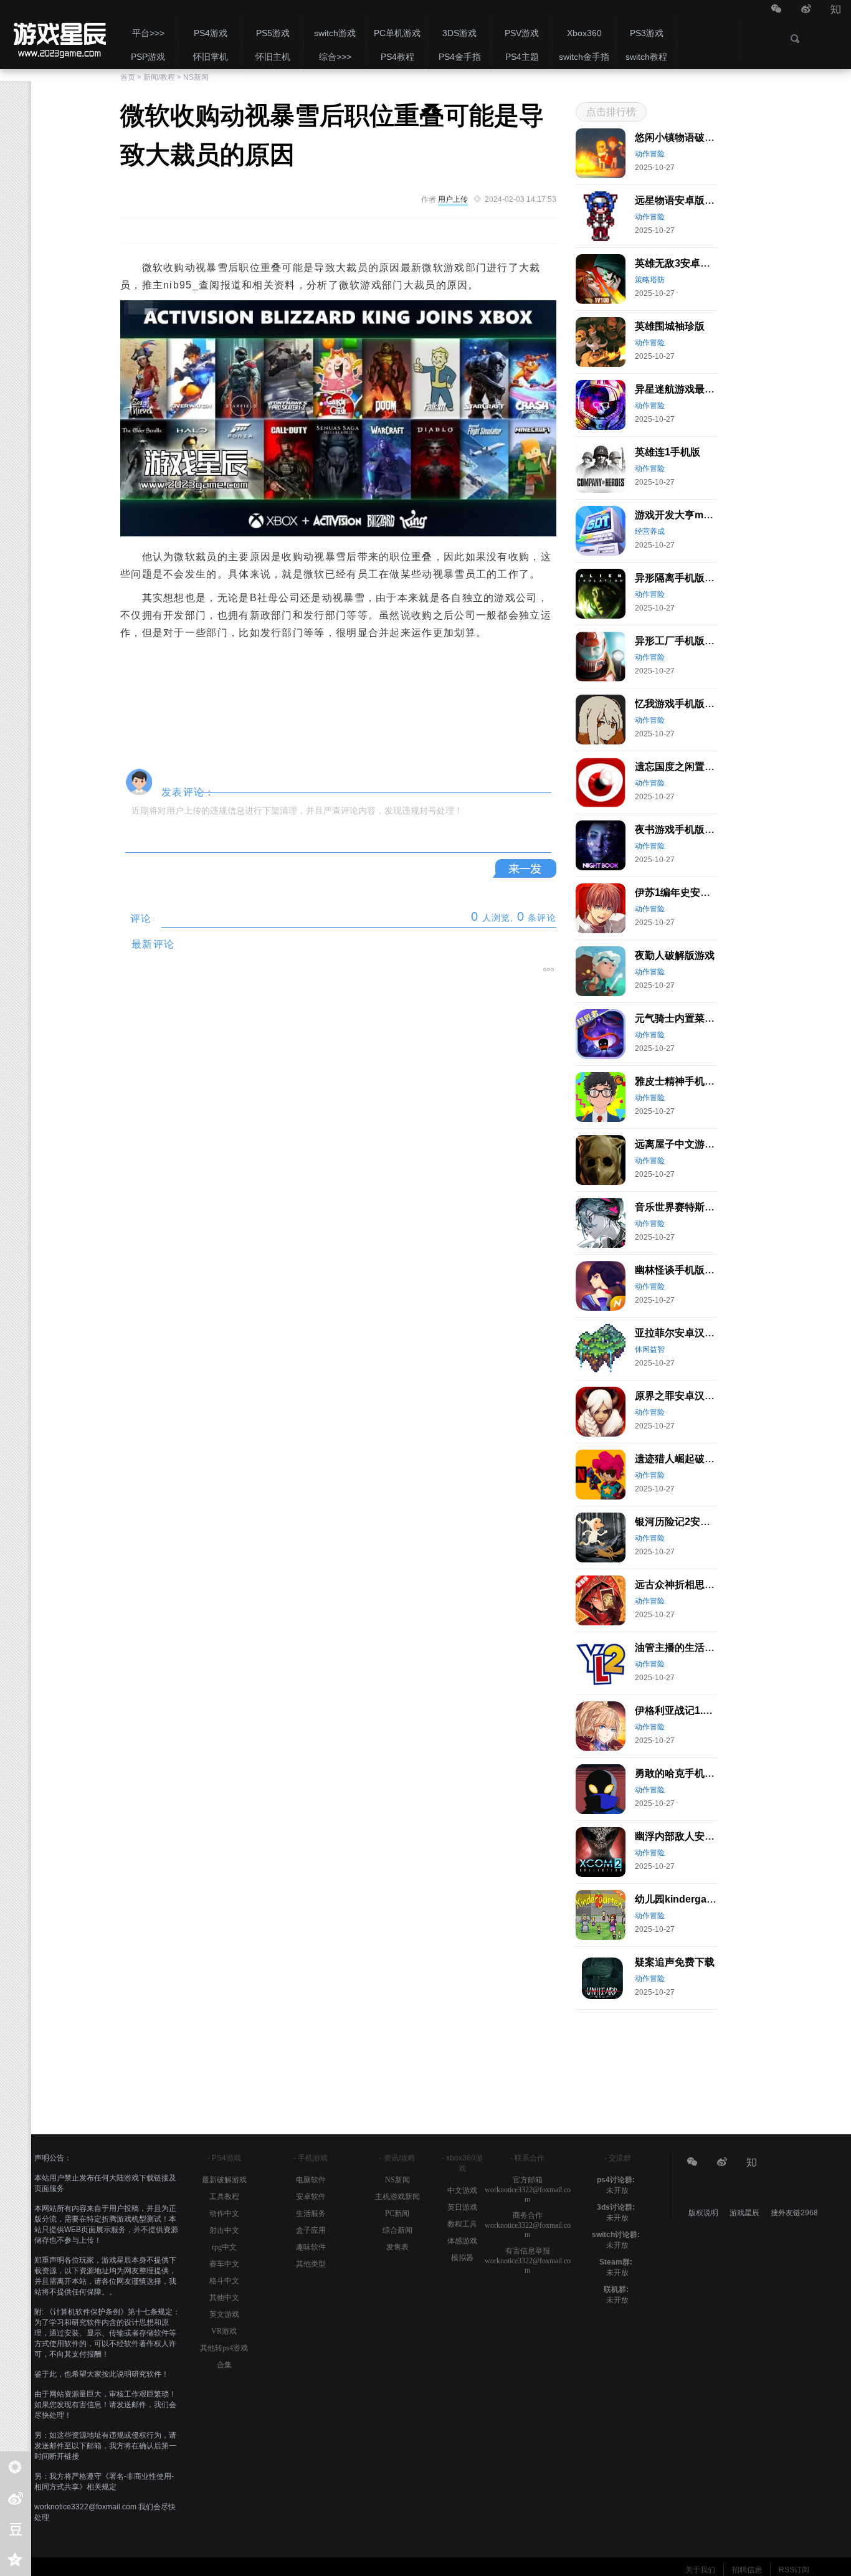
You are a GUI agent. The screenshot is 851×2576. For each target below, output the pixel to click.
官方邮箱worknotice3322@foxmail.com (528, 2189)
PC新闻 (397, 2213)
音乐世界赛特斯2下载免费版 (697, 1207)
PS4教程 (397, 57)
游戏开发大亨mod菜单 (685, 515)
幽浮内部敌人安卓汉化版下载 (700, 1836)
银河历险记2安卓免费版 (687, 1522)
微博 (806, 10)
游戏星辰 (745, 2213)
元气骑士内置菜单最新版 (690, 1018)
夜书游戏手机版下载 (680, 829)
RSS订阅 (794, 2570)
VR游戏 (224, 2331)
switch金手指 (584, 57)
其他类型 (311, 2264)
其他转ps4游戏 (224, 2348)
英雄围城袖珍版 (670, 326)
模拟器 (462, 2258)
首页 (128, 77)
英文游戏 (224, 2314)
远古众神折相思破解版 (685, 1585)
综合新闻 (397, 2230)
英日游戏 (462, 2207)
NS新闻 (196, 77)
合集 (224, 2365)
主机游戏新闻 (397, 2197)
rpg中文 (224, 2247)
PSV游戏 (522, 33)
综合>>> (335, 57)
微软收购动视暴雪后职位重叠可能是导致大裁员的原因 (59, 34)
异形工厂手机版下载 (680, 641)
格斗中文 (224, 2281)
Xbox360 (584, 33)
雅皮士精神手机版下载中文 (695, 1081)
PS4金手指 (460, 57)
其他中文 (224, 2298)
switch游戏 (335, 33)
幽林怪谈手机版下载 (680, 1270)
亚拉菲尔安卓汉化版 (680, 1333)
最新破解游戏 (224, 2180)
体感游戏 (462, 2241)
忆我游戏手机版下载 (680, 704)
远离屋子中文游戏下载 (685, 1144)
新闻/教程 (159, 77)
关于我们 (700, 2570)
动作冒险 (650, 154)
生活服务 (311, 2213)
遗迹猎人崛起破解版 (680, 1459)
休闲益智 (650, 1349)
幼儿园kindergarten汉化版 (695, 1899)
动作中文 (224, 2213)
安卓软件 (311, 2197)
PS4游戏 (211, 33)
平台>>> (148, 33)
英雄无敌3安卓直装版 (682, 263)
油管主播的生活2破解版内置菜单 (707, 1647)
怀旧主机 (273, 57)
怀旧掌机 (211, 57)
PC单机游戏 (397, 33)
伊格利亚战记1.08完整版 (689, 1710)
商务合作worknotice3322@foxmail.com (528, 2225)
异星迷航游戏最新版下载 (690, 389)
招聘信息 (747, 2570)
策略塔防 (650, 280)
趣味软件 (311, 2247)
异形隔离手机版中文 (680, 578)
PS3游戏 (647, 33)
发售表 (397, 2247)
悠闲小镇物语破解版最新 (690, 137)
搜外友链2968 (794, 2213)
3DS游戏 (459, 33)
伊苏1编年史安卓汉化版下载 (697, 892)
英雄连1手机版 (668, 452)
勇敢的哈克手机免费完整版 (695, 1773)
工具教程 (224, 2197)
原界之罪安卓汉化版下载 (690, 1396)
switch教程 (646, 57)
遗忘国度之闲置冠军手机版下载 (705, 767)
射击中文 (224, 2230)
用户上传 (453, 199)
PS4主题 (522, 57)
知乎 (836, 10)
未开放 (617, 2190)
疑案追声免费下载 (675, 1962)
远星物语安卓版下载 (680, 200)
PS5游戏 (273, 33)
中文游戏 (462, 2190)
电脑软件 (311, 2180)
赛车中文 (224, 2264)
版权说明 (703, 2213)
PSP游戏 (148, 57)
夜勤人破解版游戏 (675, 955)
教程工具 (462, 2224)
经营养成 (650, 531)
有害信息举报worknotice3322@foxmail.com (528, 2260)
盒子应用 (311, 2230)
